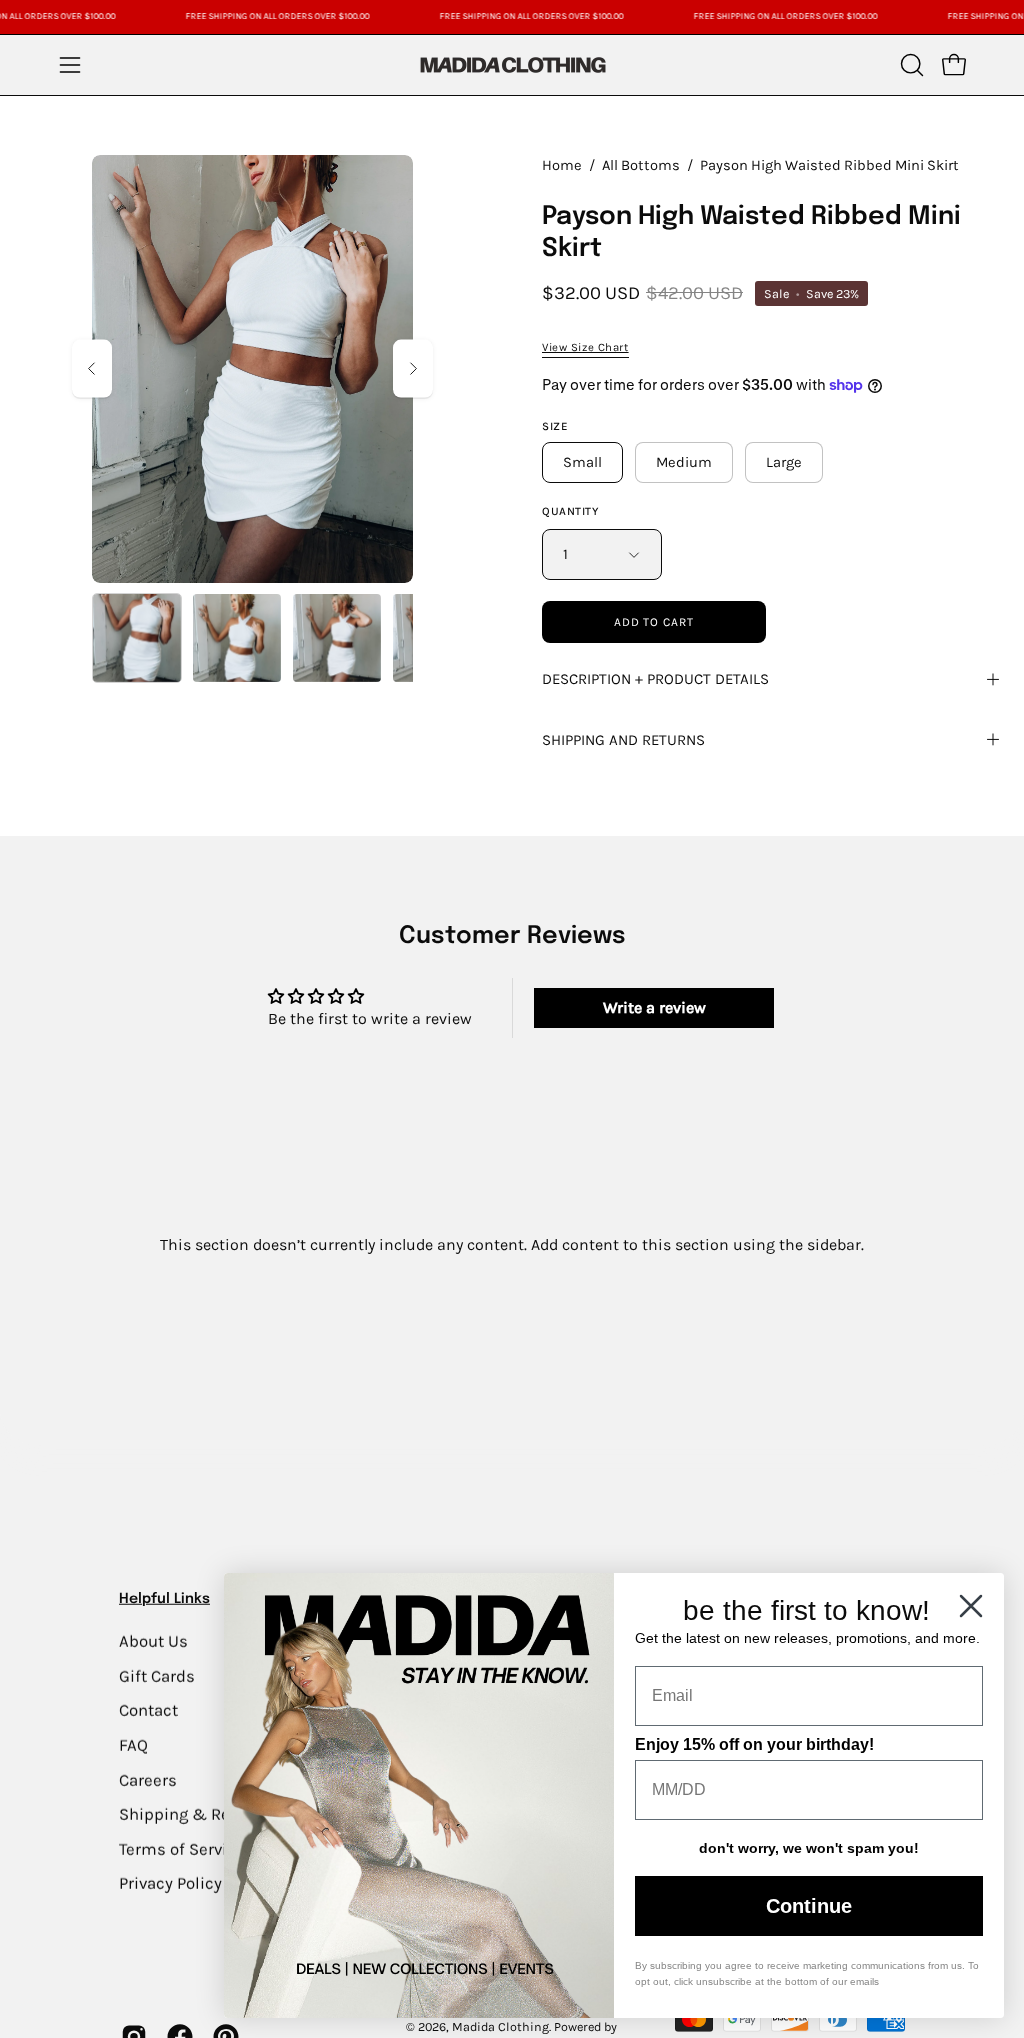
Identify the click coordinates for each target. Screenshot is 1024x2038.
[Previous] (92, 368)
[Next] (413, 368)
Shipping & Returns (195, 1813)
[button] (910, 65)
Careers (148, 1779)
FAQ (133, 1744)
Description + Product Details (655, 679)
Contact (148, 1710)
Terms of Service (182, 1848)
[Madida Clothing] (512, 64)
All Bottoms (641, 165)
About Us (153, 1640)
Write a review (654, 1007)
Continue (809, 1906)
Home (562, 165)
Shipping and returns (623, 740)
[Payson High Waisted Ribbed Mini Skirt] (137, 638)
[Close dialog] (971, 1606)
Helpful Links (164, 1599)
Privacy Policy (170, 1883)
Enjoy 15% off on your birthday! (754, 1744)
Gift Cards (157, 1675)
